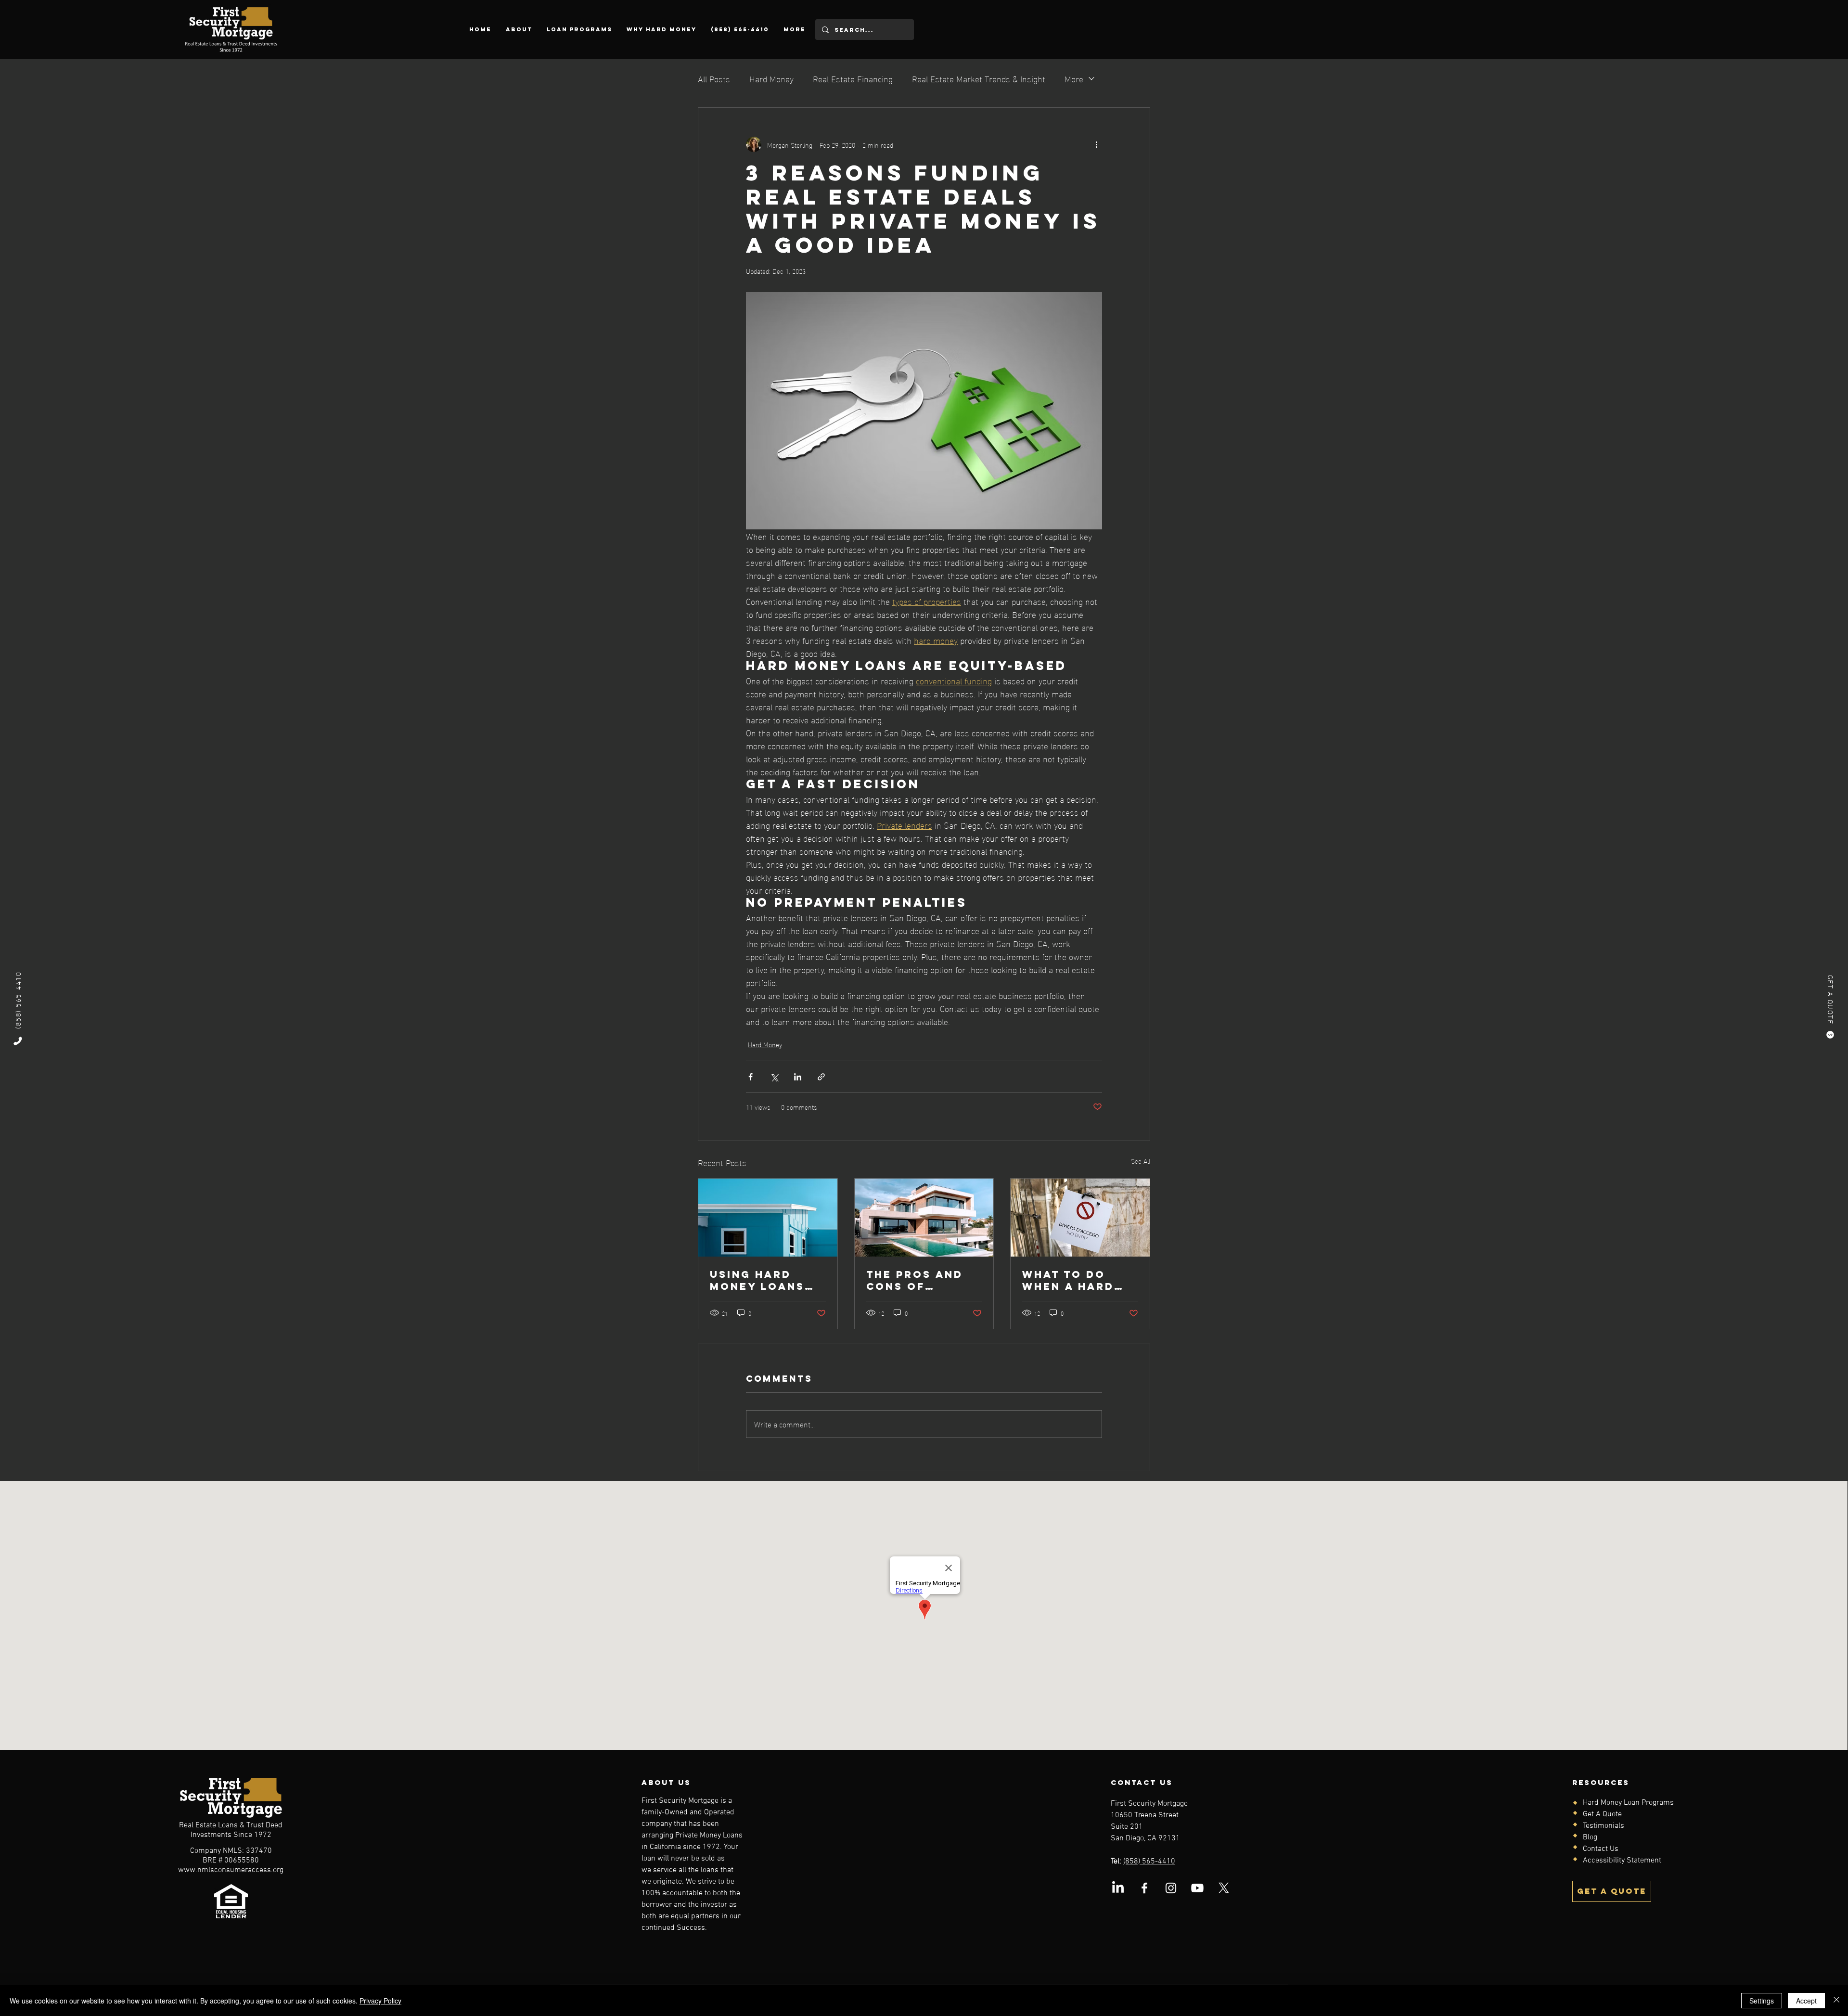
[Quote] (1830, 1035)
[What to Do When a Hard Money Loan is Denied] (1080, 1218)
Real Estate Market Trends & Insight (979, 78)
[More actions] (1096, 144)
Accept (1806, 2001)
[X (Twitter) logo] (1224, 1888)
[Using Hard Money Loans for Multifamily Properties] (768, 1218)
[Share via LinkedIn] (798, 1077)
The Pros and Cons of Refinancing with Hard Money (915, 1280)
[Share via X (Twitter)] (774, 1077)
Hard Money (771, 78)
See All (1141, 1161)
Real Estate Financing (853, 78)
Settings (1762, 2001)
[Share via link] (821, 1077)
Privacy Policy (380, 2001)
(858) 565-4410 (1149, 1862)
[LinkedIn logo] (1118, 1888)
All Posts (714, 78)
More (1074, 78)
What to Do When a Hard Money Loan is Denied (1074, 1280)
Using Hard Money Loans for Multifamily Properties (757, 1280)
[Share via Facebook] (751, 1077)
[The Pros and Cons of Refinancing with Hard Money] (924, 1218)
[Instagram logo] (1171, 1888)
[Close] (1836, 2001)
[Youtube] (1197, 1888)
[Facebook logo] (1144, 1888)
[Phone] (18, 1041)
